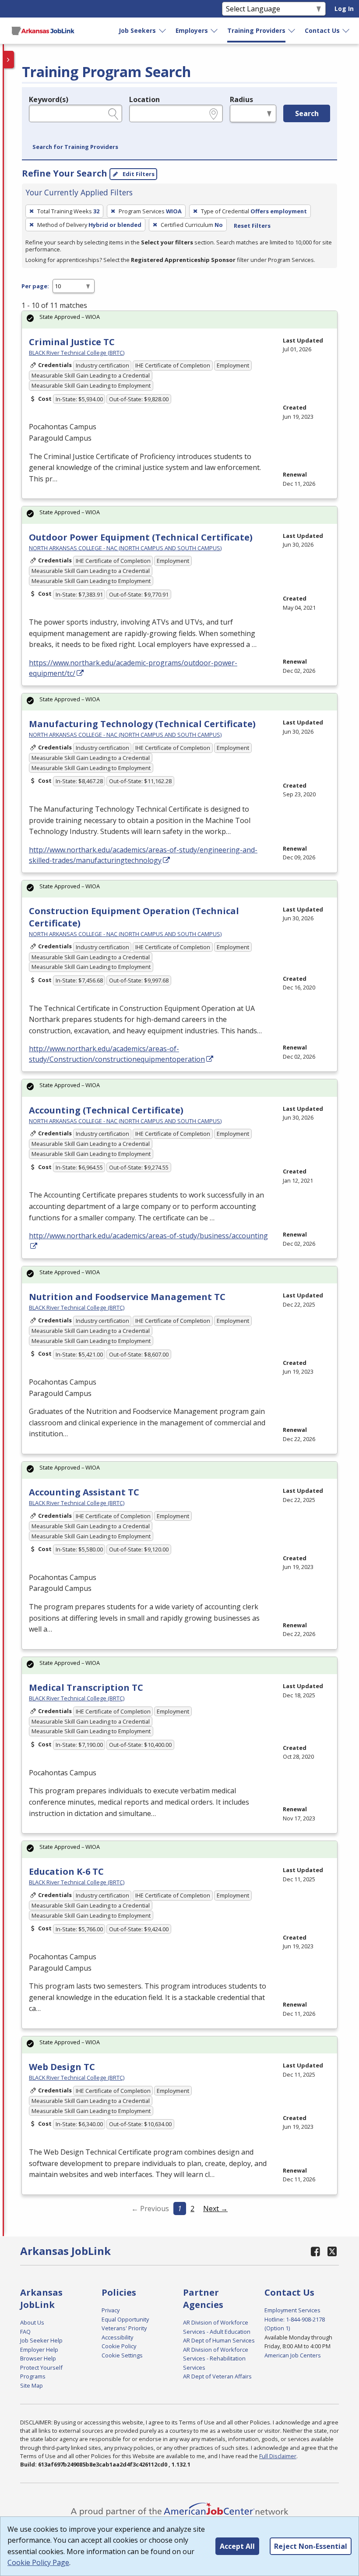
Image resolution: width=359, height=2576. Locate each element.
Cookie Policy (119, 2346)
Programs (33, 2376)
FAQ (25, 2332)
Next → (215, 2209)
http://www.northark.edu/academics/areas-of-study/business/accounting (148, 1236)
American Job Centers (293, 2355)
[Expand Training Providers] (292, 31)
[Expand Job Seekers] (163, 31)
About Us (32, 2322)
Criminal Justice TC (72, 342)
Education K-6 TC (66, 1871)
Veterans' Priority (124, 2328)
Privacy (111, 2310)
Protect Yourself (41, 2368)
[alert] (179, 320)
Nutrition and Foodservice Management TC (127, 1297)
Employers (192, 30)
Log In (344, 9)
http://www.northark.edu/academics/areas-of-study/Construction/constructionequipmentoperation (117, 1054)
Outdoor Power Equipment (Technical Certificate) (141, 537)
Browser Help (38, 2358)
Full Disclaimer (278, 2456)
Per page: (35, 286)
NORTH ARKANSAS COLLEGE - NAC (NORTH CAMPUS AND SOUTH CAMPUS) (125, 548)
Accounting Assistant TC (84, 1492)
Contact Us (322, 30)
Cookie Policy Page (38, 2562)
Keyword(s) (49, 99)
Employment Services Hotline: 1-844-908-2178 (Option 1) (295, 2319)
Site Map (32, 2385)
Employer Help (39, 2350)
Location (144, 99)
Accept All (237, 2546)
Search (307, 113)
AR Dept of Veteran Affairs (217, 2376)
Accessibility (117, 2337)
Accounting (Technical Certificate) (106, 1110)
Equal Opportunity (125, 2319)
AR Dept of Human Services (219, 2340)
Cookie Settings (122, 2355)
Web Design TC (62, 2067)
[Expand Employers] (215, 31)
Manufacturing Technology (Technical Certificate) (142, 724)
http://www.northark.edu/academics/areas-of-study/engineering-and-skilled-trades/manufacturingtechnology (143, 855)
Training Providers (256, 30)
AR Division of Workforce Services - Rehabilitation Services (216, 2359)
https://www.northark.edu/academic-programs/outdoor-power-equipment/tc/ (133, 668)
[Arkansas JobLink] (43, 31)
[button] (75, 147)
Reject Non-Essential (311, 2546)
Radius (241, 99)
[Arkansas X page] (333, 2251)
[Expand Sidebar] (9, 60)
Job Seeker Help (41, 2340)
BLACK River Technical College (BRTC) (77, 353)
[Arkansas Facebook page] (316, 2251)
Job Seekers (137, 30)
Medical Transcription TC (86, 1687)
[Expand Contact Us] (346, 31)
